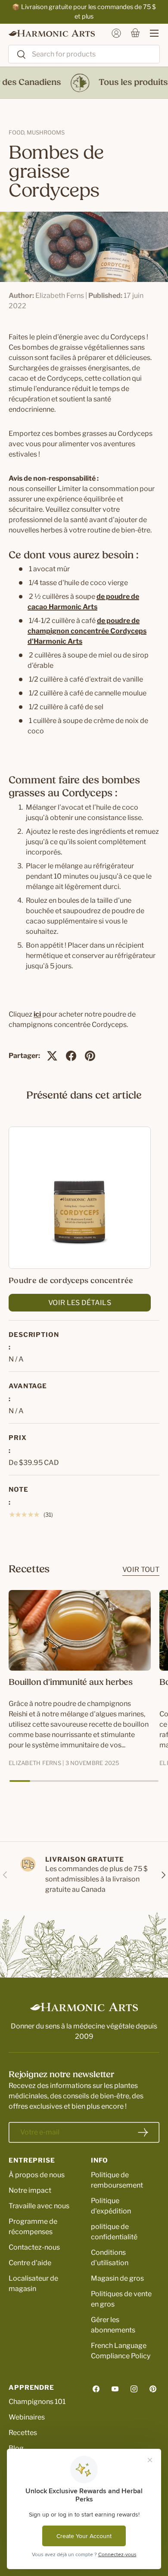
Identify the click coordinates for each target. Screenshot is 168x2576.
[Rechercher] (17, 55)
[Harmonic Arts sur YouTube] (115, 2389)
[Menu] (150, 33)
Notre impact (30, 2190)
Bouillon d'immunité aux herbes (71, 1683)
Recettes (23, 2433)
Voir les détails (80, 1303)
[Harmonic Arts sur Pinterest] (153, 2389)
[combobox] (84, 54)
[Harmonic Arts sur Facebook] (96, 2389)
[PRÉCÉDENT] (5, 1875)
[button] (135, 33)
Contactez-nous (34, 2247)
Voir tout (141, 1570)
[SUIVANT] (163, 1875)
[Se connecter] (116, 33)
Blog (16, 2448)
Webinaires (27, 2417)
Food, (18, 132)
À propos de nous (37, 2175)
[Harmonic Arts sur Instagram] (134, 2389)
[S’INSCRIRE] (143, 2132)
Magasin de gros (117, 2278)
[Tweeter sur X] (52, 1056)
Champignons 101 (37, 2402)
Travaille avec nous (39, 2206)
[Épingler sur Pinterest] (90, 1056)
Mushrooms (46, 132)
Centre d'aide (30, 2263)
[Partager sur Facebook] (71, 1056)
